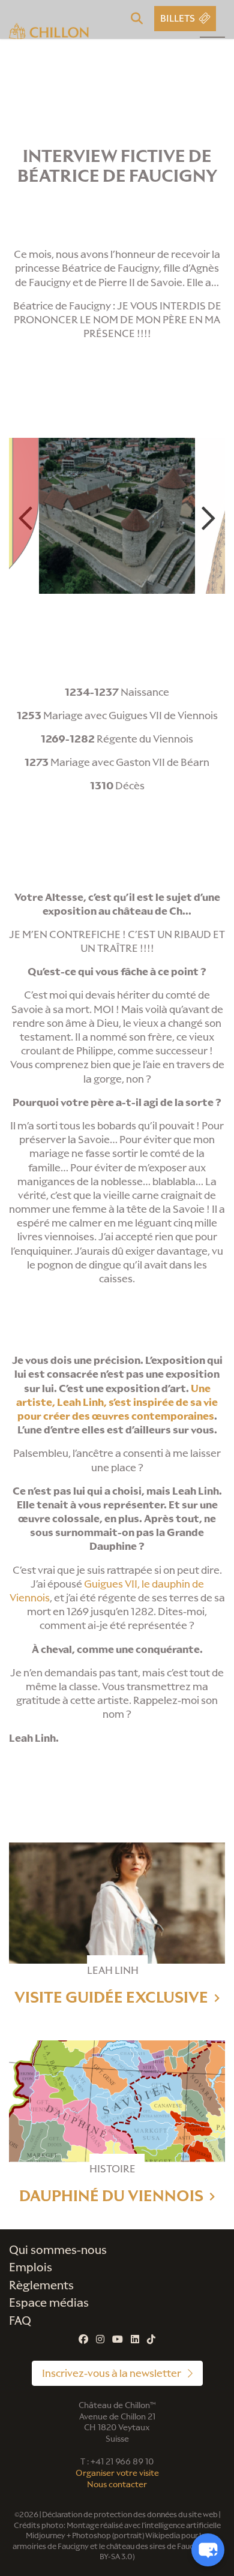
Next (208, 518)
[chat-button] (208, 2550)
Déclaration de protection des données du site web (130, 2515)
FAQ (20, 2321)
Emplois (31, 2267)
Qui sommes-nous (58, 2250)
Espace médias (49, 2303)
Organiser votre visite (117, 2473)
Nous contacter (117, 2485)
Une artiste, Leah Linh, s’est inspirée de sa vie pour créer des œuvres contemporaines (117, 1402)
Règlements (41, 2285)
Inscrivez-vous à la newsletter (112, 2373)
